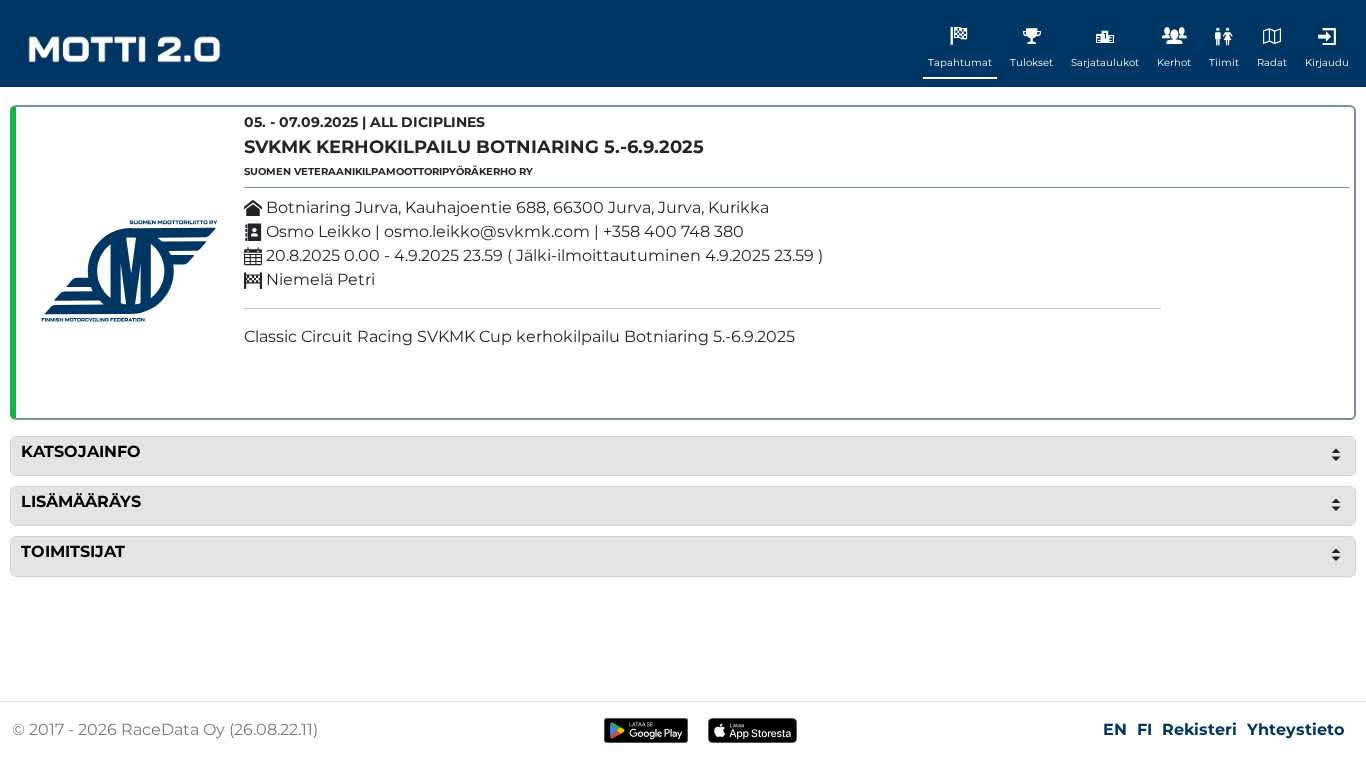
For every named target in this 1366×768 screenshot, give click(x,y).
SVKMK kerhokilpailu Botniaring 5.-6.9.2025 (474, 147)
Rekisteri (1199, 729)
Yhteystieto (1295, 729)
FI (1144, 729)
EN (1115, 729)
